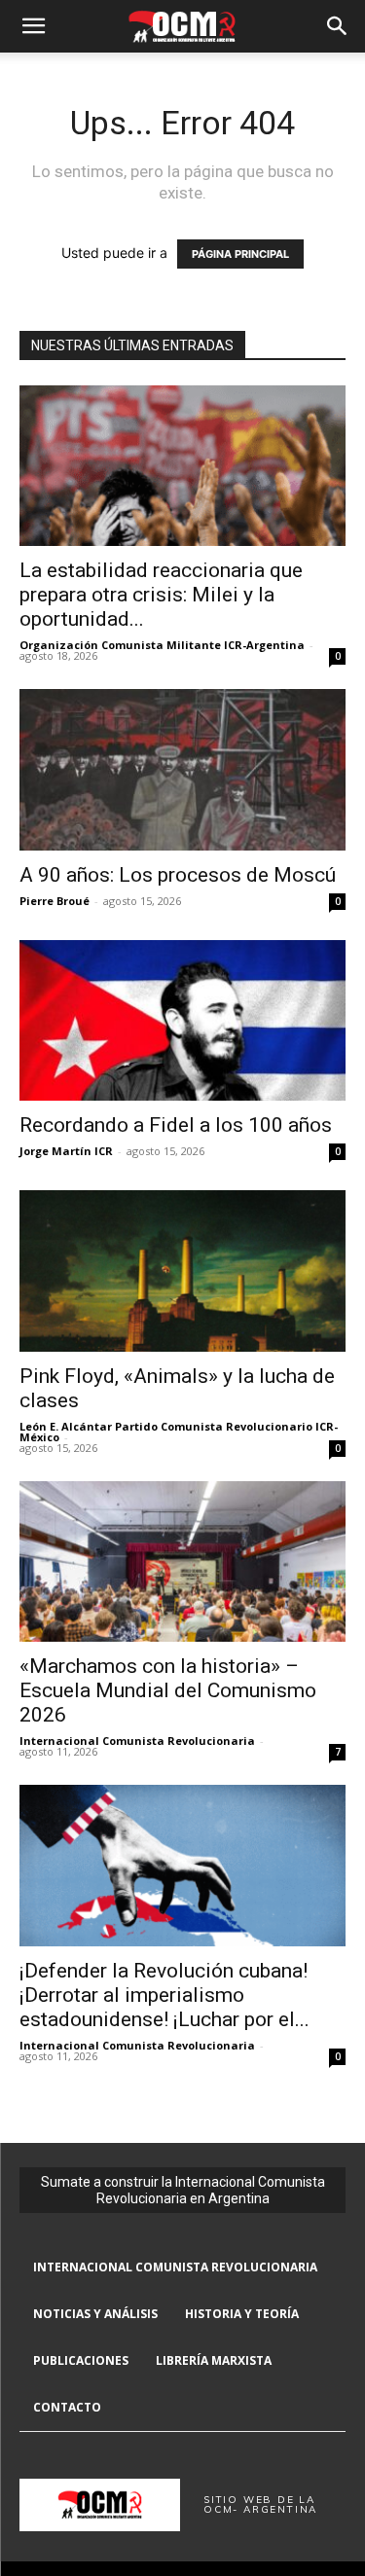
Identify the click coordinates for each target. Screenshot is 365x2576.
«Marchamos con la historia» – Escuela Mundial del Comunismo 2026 (168, 1690)
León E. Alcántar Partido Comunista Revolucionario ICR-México (179, 1432)
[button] (33, 26)
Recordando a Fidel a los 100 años (176, 1125)
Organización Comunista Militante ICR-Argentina (162, 645)
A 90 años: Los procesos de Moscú (178, 875)
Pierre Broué (55, 901)
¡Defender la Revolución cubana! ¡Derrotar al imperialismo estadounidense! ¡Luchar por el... (164, 1995)
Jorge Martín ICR (66, 1151)
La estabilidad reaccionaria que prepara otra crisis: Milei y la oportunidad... (161, 595)
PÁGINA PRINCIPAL (240, 254)
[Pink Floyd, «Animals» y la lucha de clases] (182, 1270)
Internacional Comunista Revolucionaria (137, 1741)
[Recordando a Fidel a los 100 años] (182, 1020)
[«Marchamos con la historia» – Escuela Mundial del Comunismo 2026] (182, 1561)
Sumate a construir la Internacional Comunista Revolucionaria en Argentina (183, 2190)
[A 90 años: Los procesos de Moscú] (182, 769)
